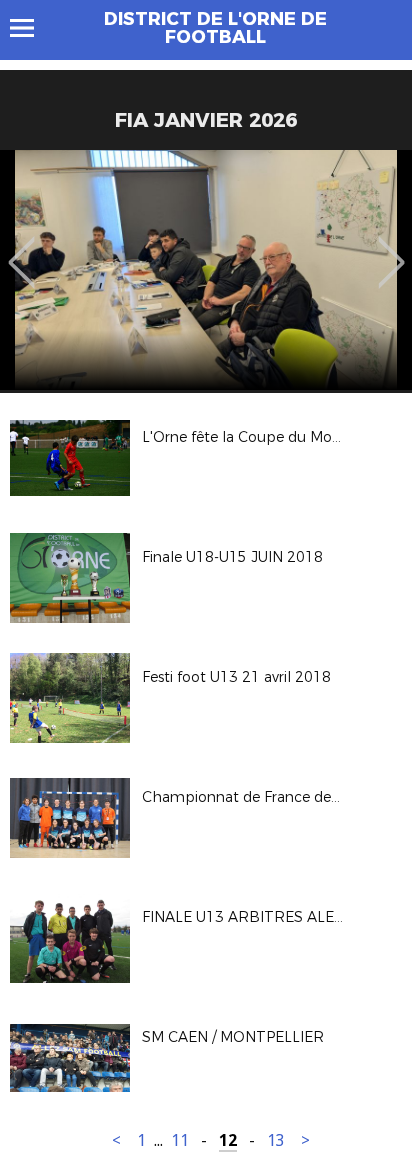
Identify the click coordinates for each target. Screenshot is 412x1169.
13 (276, 1140)
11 (180, 1140)
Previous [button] (21, 248)
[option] (206, 270)
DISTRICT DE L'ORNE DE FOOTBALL (215, 28)
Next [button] (391, 248)
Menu (31, 28)
